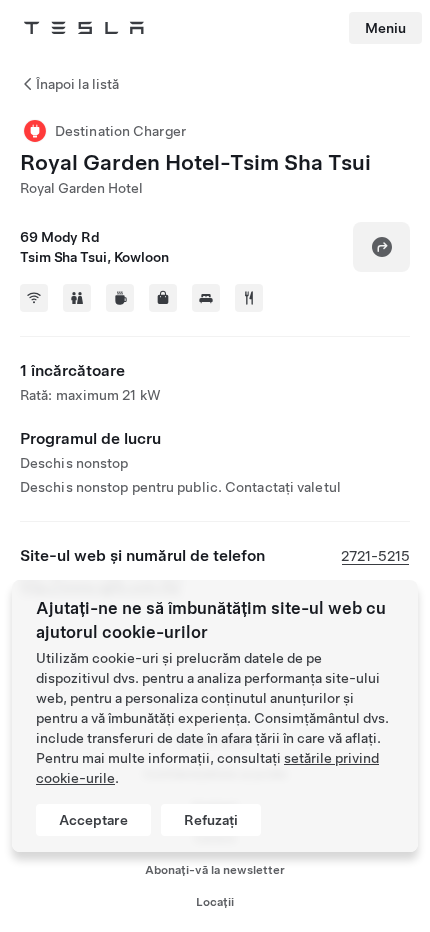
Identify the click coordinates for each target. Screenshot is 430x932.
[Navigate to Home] (84, 28)
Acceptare (93, 820)
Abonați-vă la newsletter (215, 870)
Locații (215, 902)
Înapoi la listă (77, 84)
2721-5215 (375, 556)
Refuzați (211, 820)
